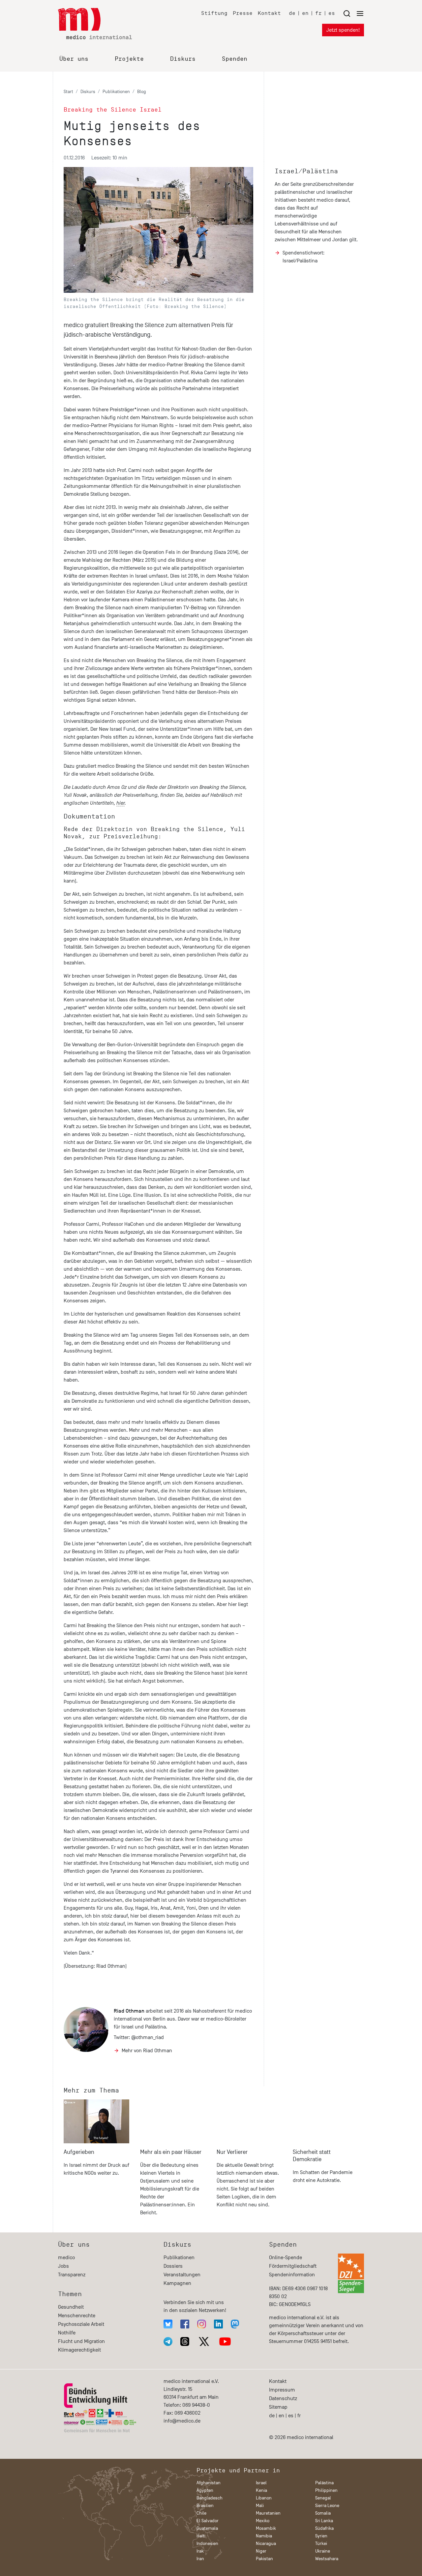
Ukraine (323, 2551)
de (292, 13)
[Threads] (185, 2342)
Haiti (201, 2536)
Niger (261, 2551)
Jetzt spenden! (343, 30)
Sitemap (278, 2407)
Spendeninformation (292, 2275)
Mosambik (266, 2528)
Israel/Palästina (306, 171)
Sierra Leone (327, 2506)
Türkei (321, 2543)
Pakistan (264, 2559)
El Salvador (208, 2521)
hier (121, 803)
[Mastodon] (235, 2324)
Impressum (282, 2390)
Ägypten (205, 2490)
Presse (243, 13)
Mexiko (263, 2521)
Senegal (323, 2498)
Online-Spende (286, 2258)
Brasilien (205, 2506)
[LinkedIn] (218, 2324)
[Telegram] (168, 2342)
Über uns (74, 59)
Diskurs (183, 59)
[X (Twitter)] (204, 2342)
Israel (261, 2483)
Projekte (129, 59)
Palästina (324, 2483)
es (332, 13)
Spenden (235, 59)
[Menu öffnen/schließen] (353, 13)
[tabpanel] (97, 2161)
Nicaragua (266, 2543)
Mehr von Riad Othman (147, 2051)
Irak (200, 2551)
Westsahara (327, 2559)
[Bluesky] (168, 2324)
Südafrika (324, 2528)
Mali (260, 2506)
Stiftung (214, 13)
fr (318, 13)
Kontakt (269, 13)
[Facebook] (185, 2324)
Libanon (264, 2498)
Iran (200, 2559)
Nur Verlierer (232, 2152)
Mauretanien (268, 2513)
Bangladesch (210, 2498)
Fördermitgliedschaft (293, 2266)
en (305, 13)
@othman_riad (148, 2037)
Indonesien (207, 2543)
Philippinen (326, 2490)
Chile (201, 2513)
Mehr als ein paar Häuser (171, 2152)
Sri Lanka (324, 2521)
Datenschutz (283, 2398)
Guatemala (207, 2528)
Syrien (321, 2536)
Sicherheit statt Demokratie (312, 2156)
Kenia (261, 2490)
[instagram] (202, 2324)
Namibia (264, 2536)
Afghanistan (209, 2483)
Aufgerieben (79, 2152)
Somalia (323, 2513)
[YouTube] (225, 2342)
